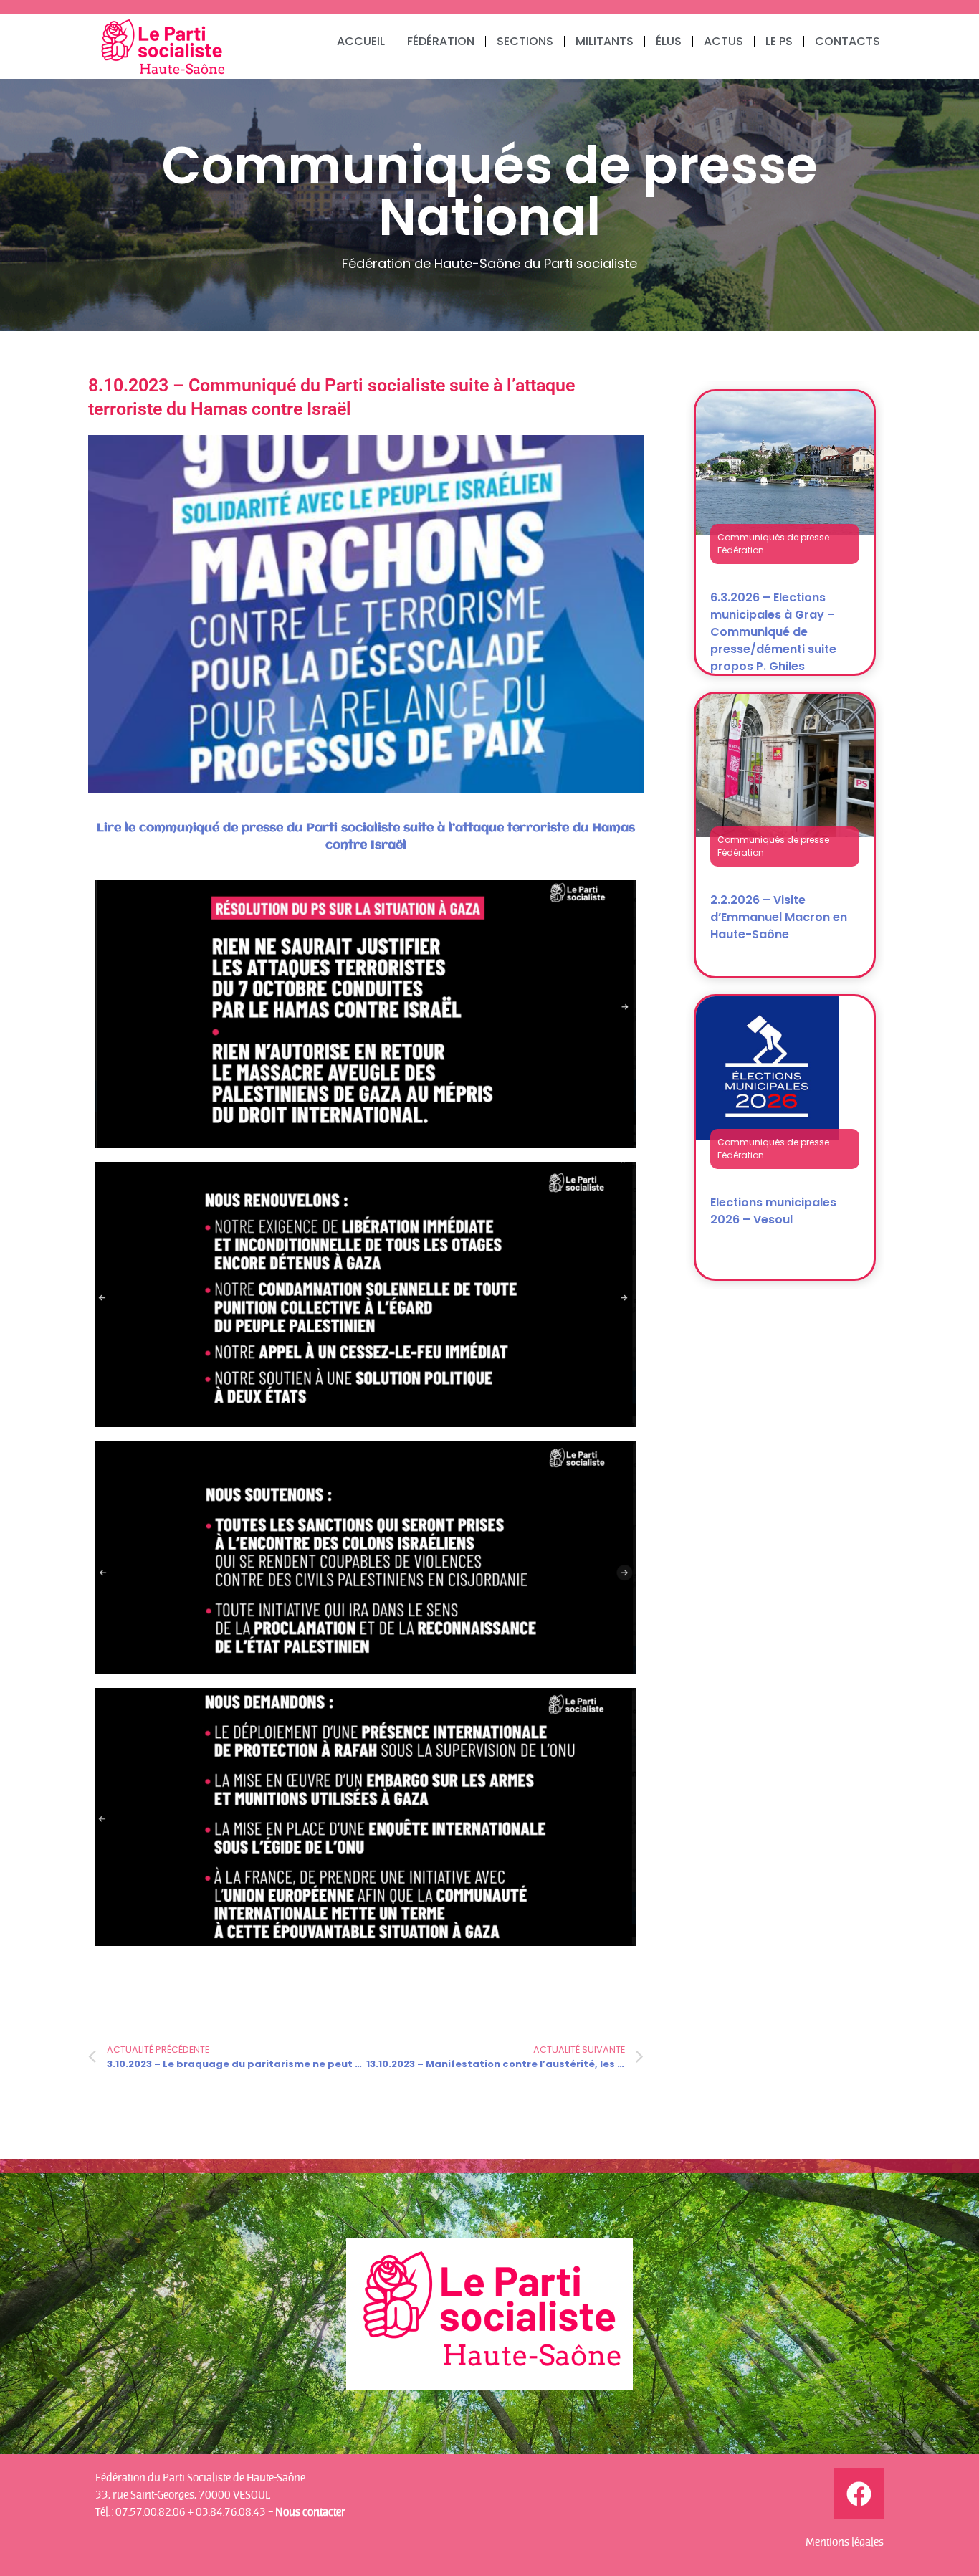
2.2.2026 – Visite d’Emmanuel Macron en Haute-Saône (779, 917)
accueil (361, 41)
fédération (441, 41)
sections (525, 41)
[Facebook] (859, 2494)
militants (605, 41)
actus (723, 41)
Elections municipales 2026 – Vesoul (773, 1211)
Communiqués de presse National (489, 191)
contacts (847, 41)
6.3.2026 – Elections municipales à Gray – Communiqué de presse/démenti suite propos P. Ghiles (773, 632)
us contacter (314, 2511)
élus (669, 41)
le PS (779, 41)
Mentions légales (845, 2542)
